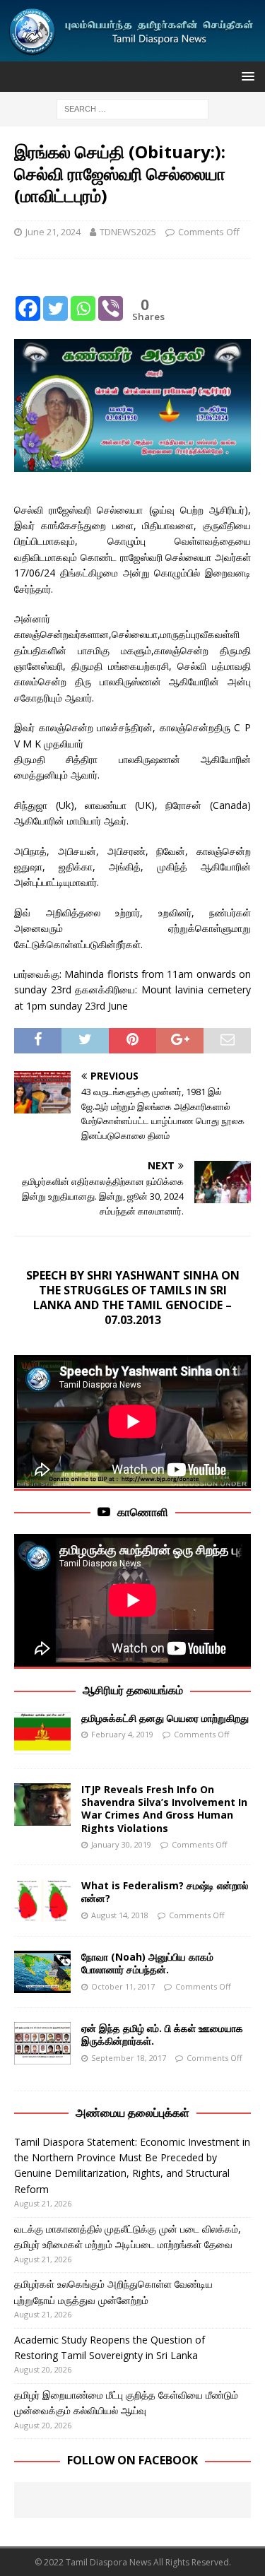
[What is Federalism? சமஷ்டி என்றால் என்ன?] (42, 1901)
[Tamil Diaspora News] (132, 53)
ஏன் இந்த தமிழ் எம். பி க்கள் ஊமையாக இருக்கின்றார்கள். (162, 2034)
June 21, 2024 (53, 232)
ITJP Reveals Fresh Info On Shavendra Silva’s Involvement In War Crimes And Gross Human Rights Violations (164, 1809)
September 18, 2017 (129, 2058)
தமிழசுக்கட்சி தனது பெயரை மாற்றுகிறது (165, 1718)
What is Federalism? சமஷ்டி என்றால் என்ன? (165, 1892)
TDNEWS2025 (128, 232)
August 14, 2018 (120, 1915)
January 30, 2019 (121, 1844)
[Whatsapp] (83, 297)
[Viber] (111, 297)
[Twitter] (55, 297)
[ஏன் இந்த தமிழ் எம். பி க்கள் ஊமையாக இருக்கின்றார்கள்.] (42, 2043)
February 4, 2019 (122, 1734)
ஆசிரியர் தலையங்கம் (133, 1690)
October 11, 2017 (123, 1986)
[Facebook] (28, 297)
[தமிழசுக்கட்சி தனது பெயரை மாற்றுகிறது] (42, 1733)
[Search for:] (132, 108)
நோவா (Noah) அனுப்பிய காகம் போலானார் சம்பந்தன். (147, 1963)
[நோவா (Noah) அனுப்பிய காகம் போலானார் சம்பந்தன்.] (42, 1972)
